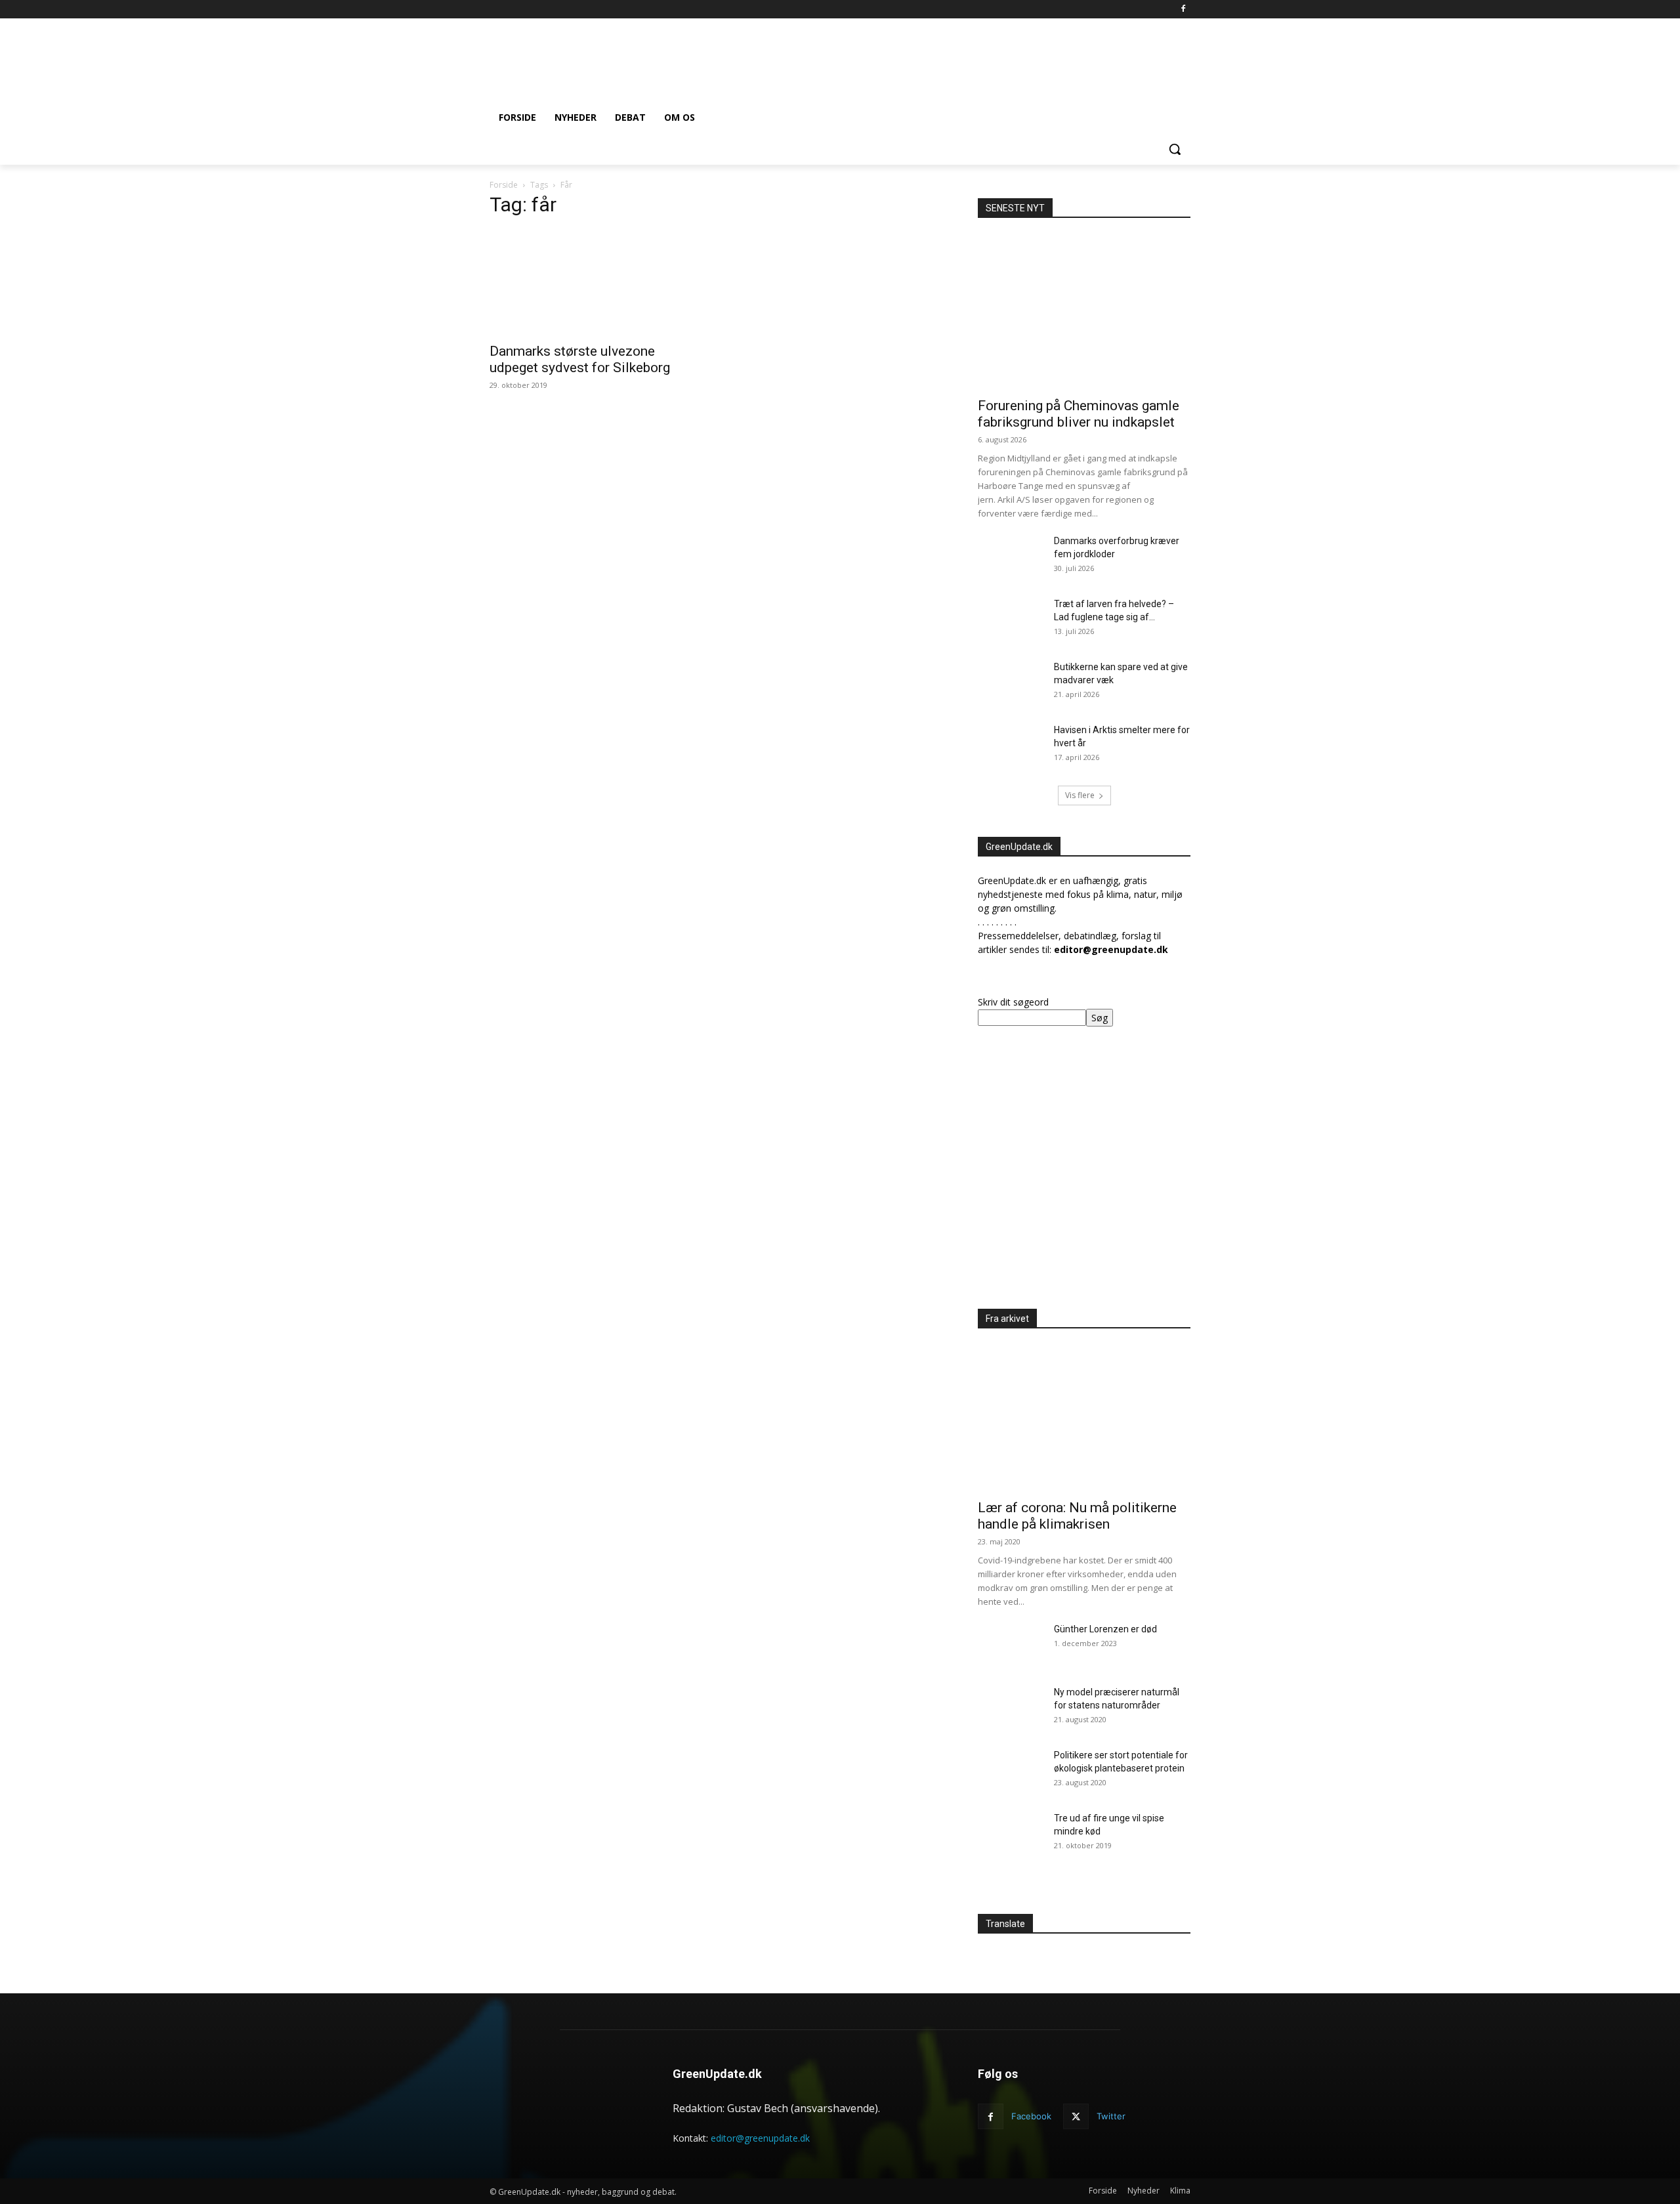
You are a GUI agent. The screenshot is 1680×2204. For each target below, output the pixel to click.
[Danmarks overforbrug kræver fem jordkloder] (1011, 557)
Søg (1100, 1018)
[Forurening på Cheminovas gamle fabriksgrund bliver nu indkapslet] (1084, 312)
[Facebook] (1183, 10)
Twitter (1111, 2116)
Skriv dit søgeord (1013, 1002)
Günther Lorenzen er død (1105, 1629)
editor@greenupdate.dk (760, 2138)
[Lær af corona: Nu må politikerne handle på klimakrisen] (1084, 1414)
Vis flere (1080, 795)
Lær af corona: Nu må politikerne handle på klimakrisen (1077, 1516)
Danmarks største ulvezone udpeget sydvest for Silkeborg (580, 359)
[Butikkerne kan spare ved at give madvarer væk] (1011, 683)
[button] (1175, 149)
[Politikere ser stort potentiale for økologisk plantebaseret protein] (1011, 1771)
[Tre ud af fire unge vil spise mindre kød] (1011, 1834)
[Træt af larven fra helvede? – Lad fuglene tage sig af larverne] (1011, 620)
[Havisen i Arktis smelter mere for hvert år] (1011, 746)
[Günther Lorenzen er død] (1011, 1645)
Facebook (1031, 2116)
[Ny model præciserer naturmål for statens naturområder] (1011, 1708)
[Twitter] (1076, 2116)
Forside (504, 185)
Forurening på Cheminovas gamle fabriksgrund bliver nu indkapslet (1079, 414)
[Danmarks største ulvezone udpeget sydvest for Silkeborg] (596, 282)
